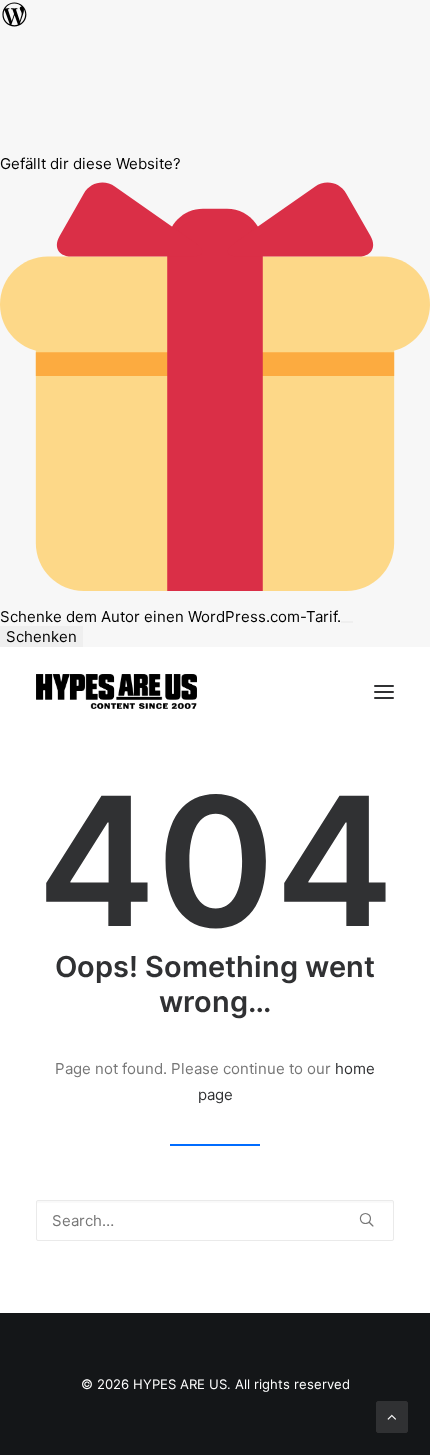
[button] (384, 691)
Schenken (41, 636)
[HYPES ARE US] (116, 691)
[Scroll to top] (392, 1415)
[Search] (215, 1220)
